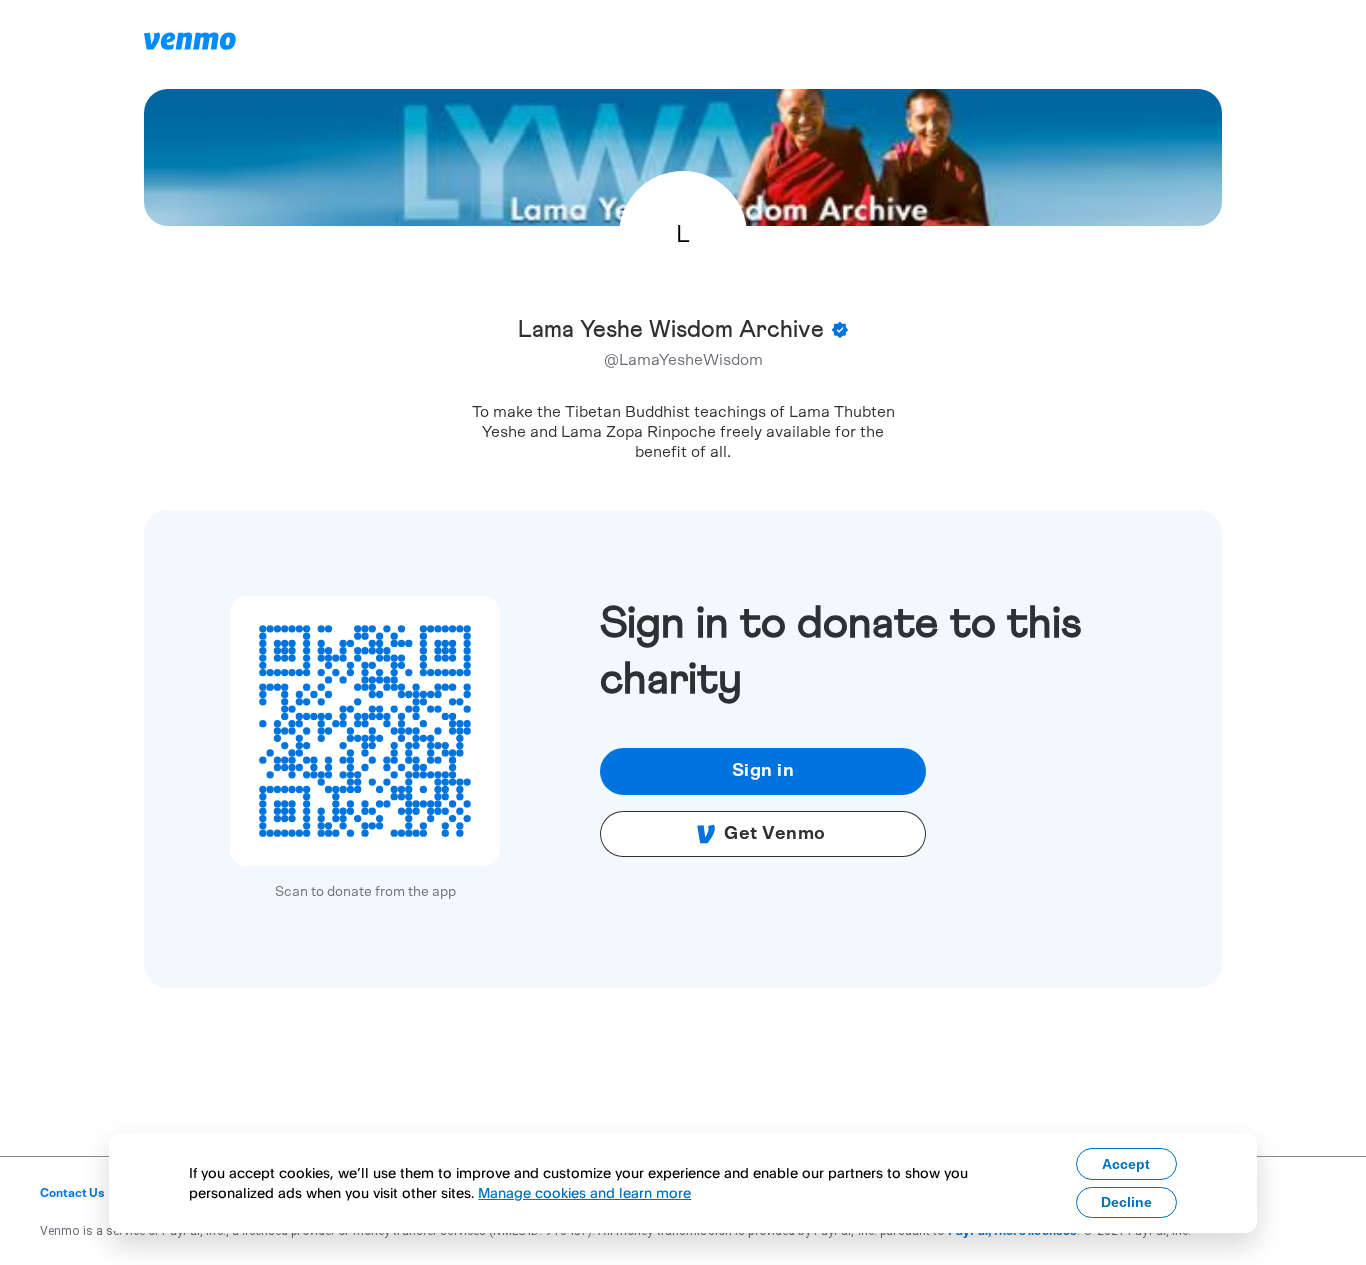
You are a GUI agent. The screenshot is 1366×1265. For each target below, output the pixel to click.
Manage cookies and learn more (584, 1192)
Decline (1126, 1202)
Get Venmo (775, 834)
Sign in (763, 771)
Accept (1126, 1164)
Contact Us (72, 1193)
